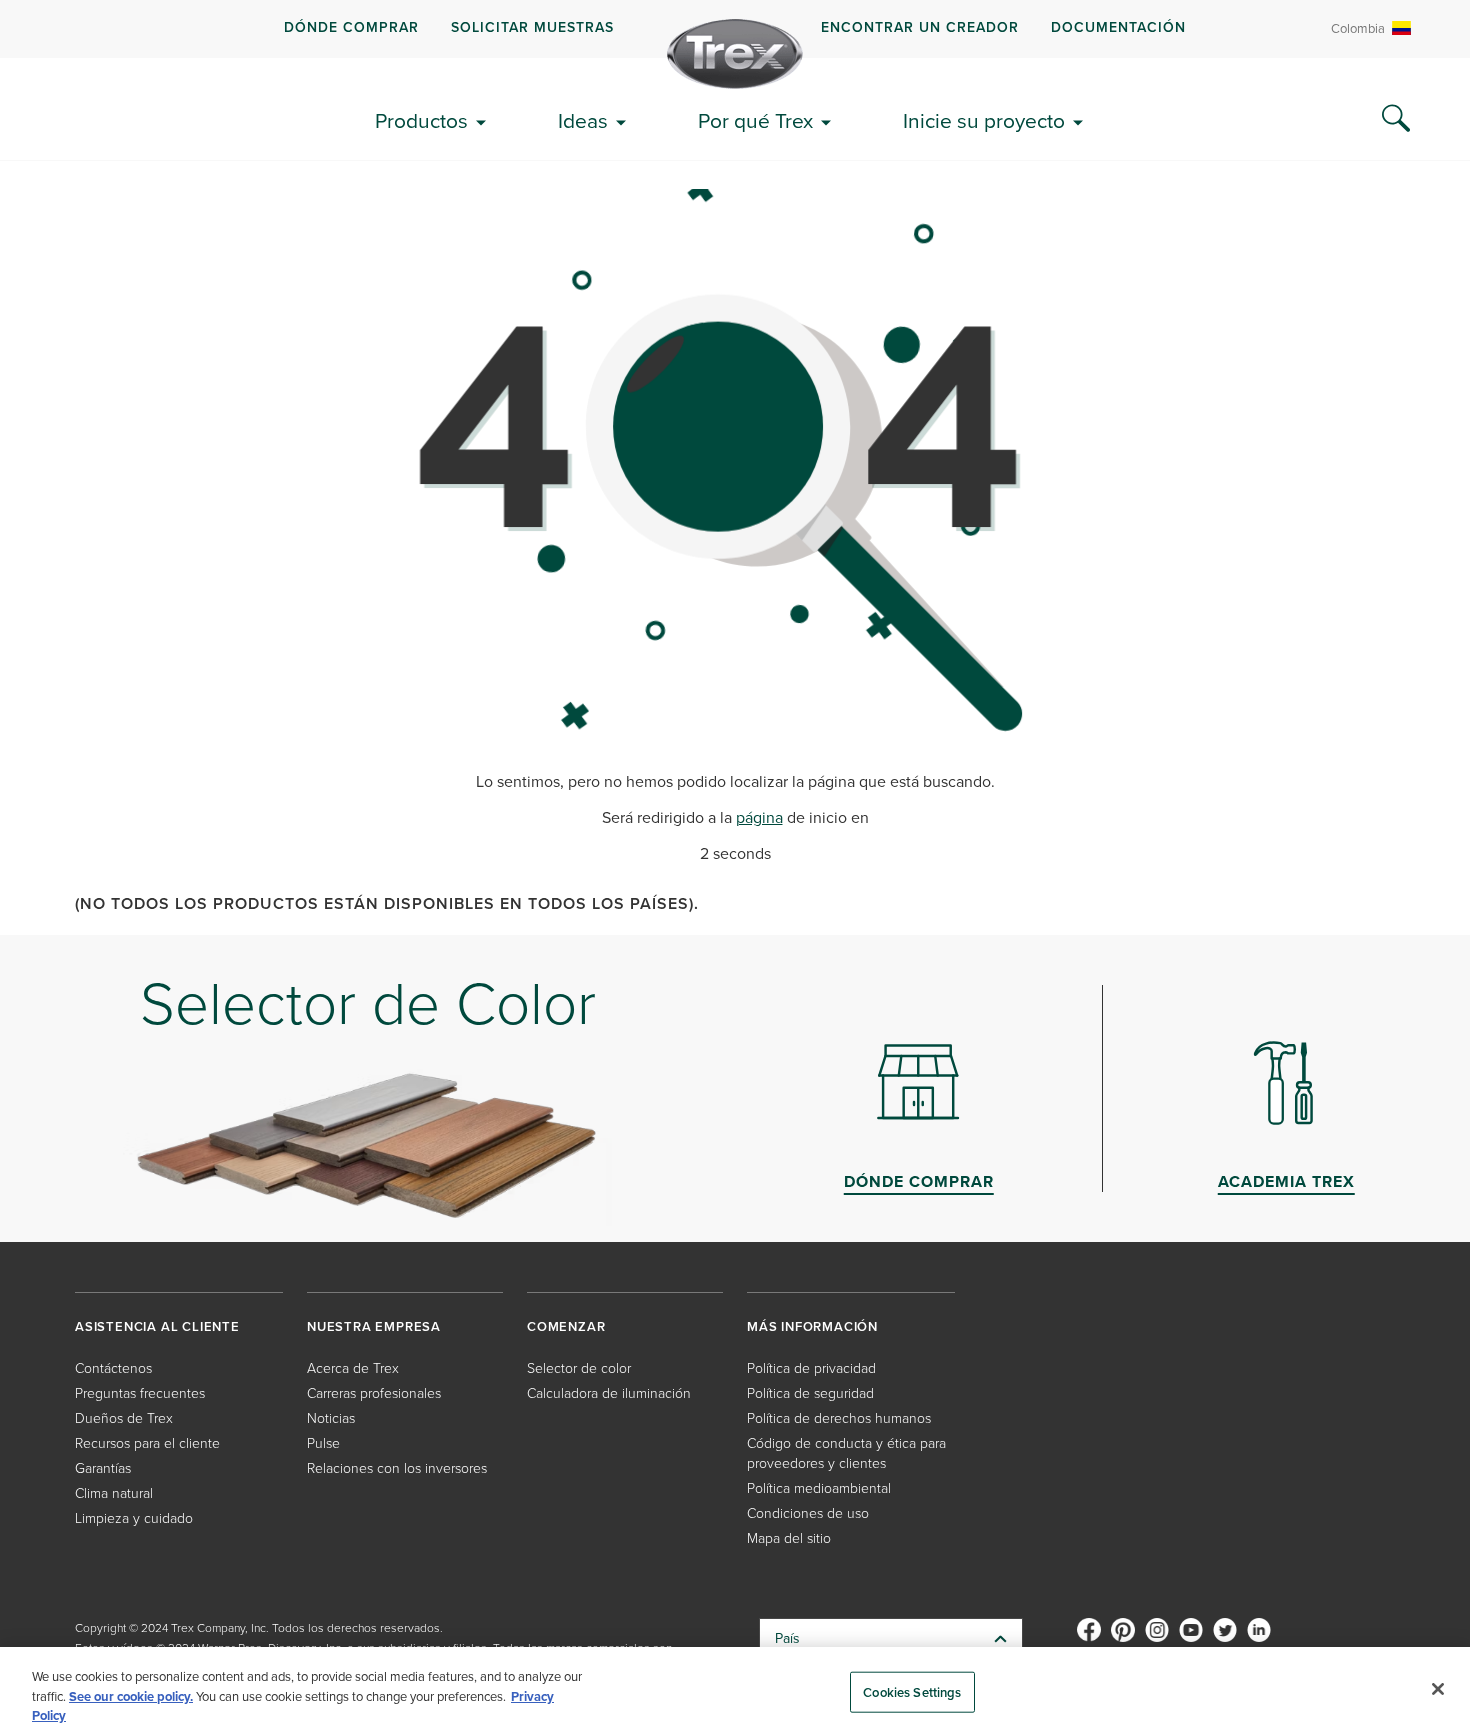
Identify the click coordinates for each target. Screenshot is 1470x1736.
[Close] (1438, 1689)
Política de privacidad (811, 1368)
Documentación (1118, 27)
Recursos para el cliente (147, 1443)
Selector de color (579, 1368)
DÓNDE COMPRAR (351, 27)
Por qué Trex (755, 120)
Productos (421, 120)
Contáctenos (113, 1368)
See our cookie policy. (131, 1696)
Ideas (583, 120)
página (759, 817)
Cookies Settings (912, 1691)
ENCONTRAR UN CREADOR (920, 27)
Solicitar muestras (532, 27)
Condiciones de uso (808, 1513)
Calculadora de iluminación (609, 1393)
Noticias (331, 1418)
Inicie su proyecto (984, 120)
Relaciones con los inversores (397, 1468)
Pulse (323, 1443)
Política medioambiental (819, 1488)
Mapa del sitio (789, 1538)
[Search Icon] (1396, 119)
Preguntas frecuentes (140, 1393)
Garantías (103, 1468)
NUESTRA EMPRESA (374, 1326)
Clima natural (114, 1493)
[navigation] (735, 29)
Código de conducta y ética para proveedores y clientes (846, 1453)
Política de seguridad (810, 1393)
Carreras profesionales (374, 1393)
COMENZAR (566, 1326)
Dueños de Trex (124, 1418)
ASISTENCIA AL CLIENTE (157, 1326)
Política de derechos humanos (839, 1418)
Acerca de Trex (353, 1368)
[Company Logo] (735, 54)
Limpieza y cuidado (134, 1518)
